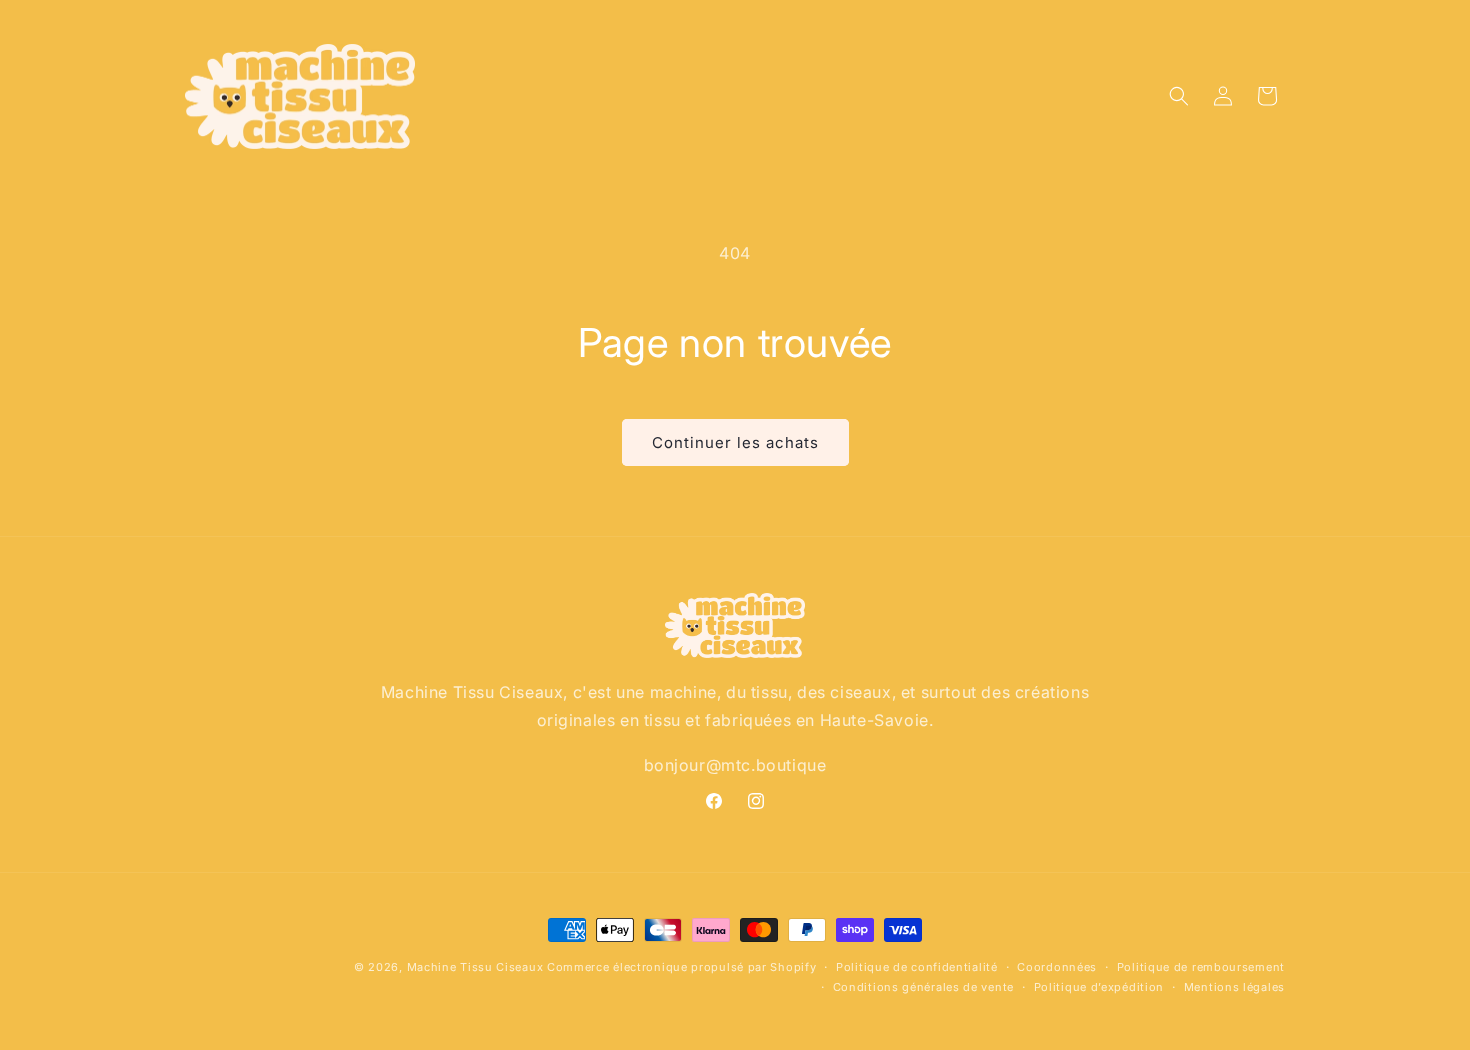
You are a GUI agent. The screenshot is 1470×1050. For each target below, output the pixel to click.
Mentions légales (1234, 987)
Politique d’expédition (1099, 987)
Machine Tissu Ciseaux (475, 967)
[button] (1179, 96)
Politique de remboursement (1201, 967)
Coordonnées (1057, 967)
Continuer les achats (735, 442)
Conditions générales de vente (923, 987)
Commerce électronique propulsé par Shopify (681, 967)
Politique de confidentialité (917, 967)
